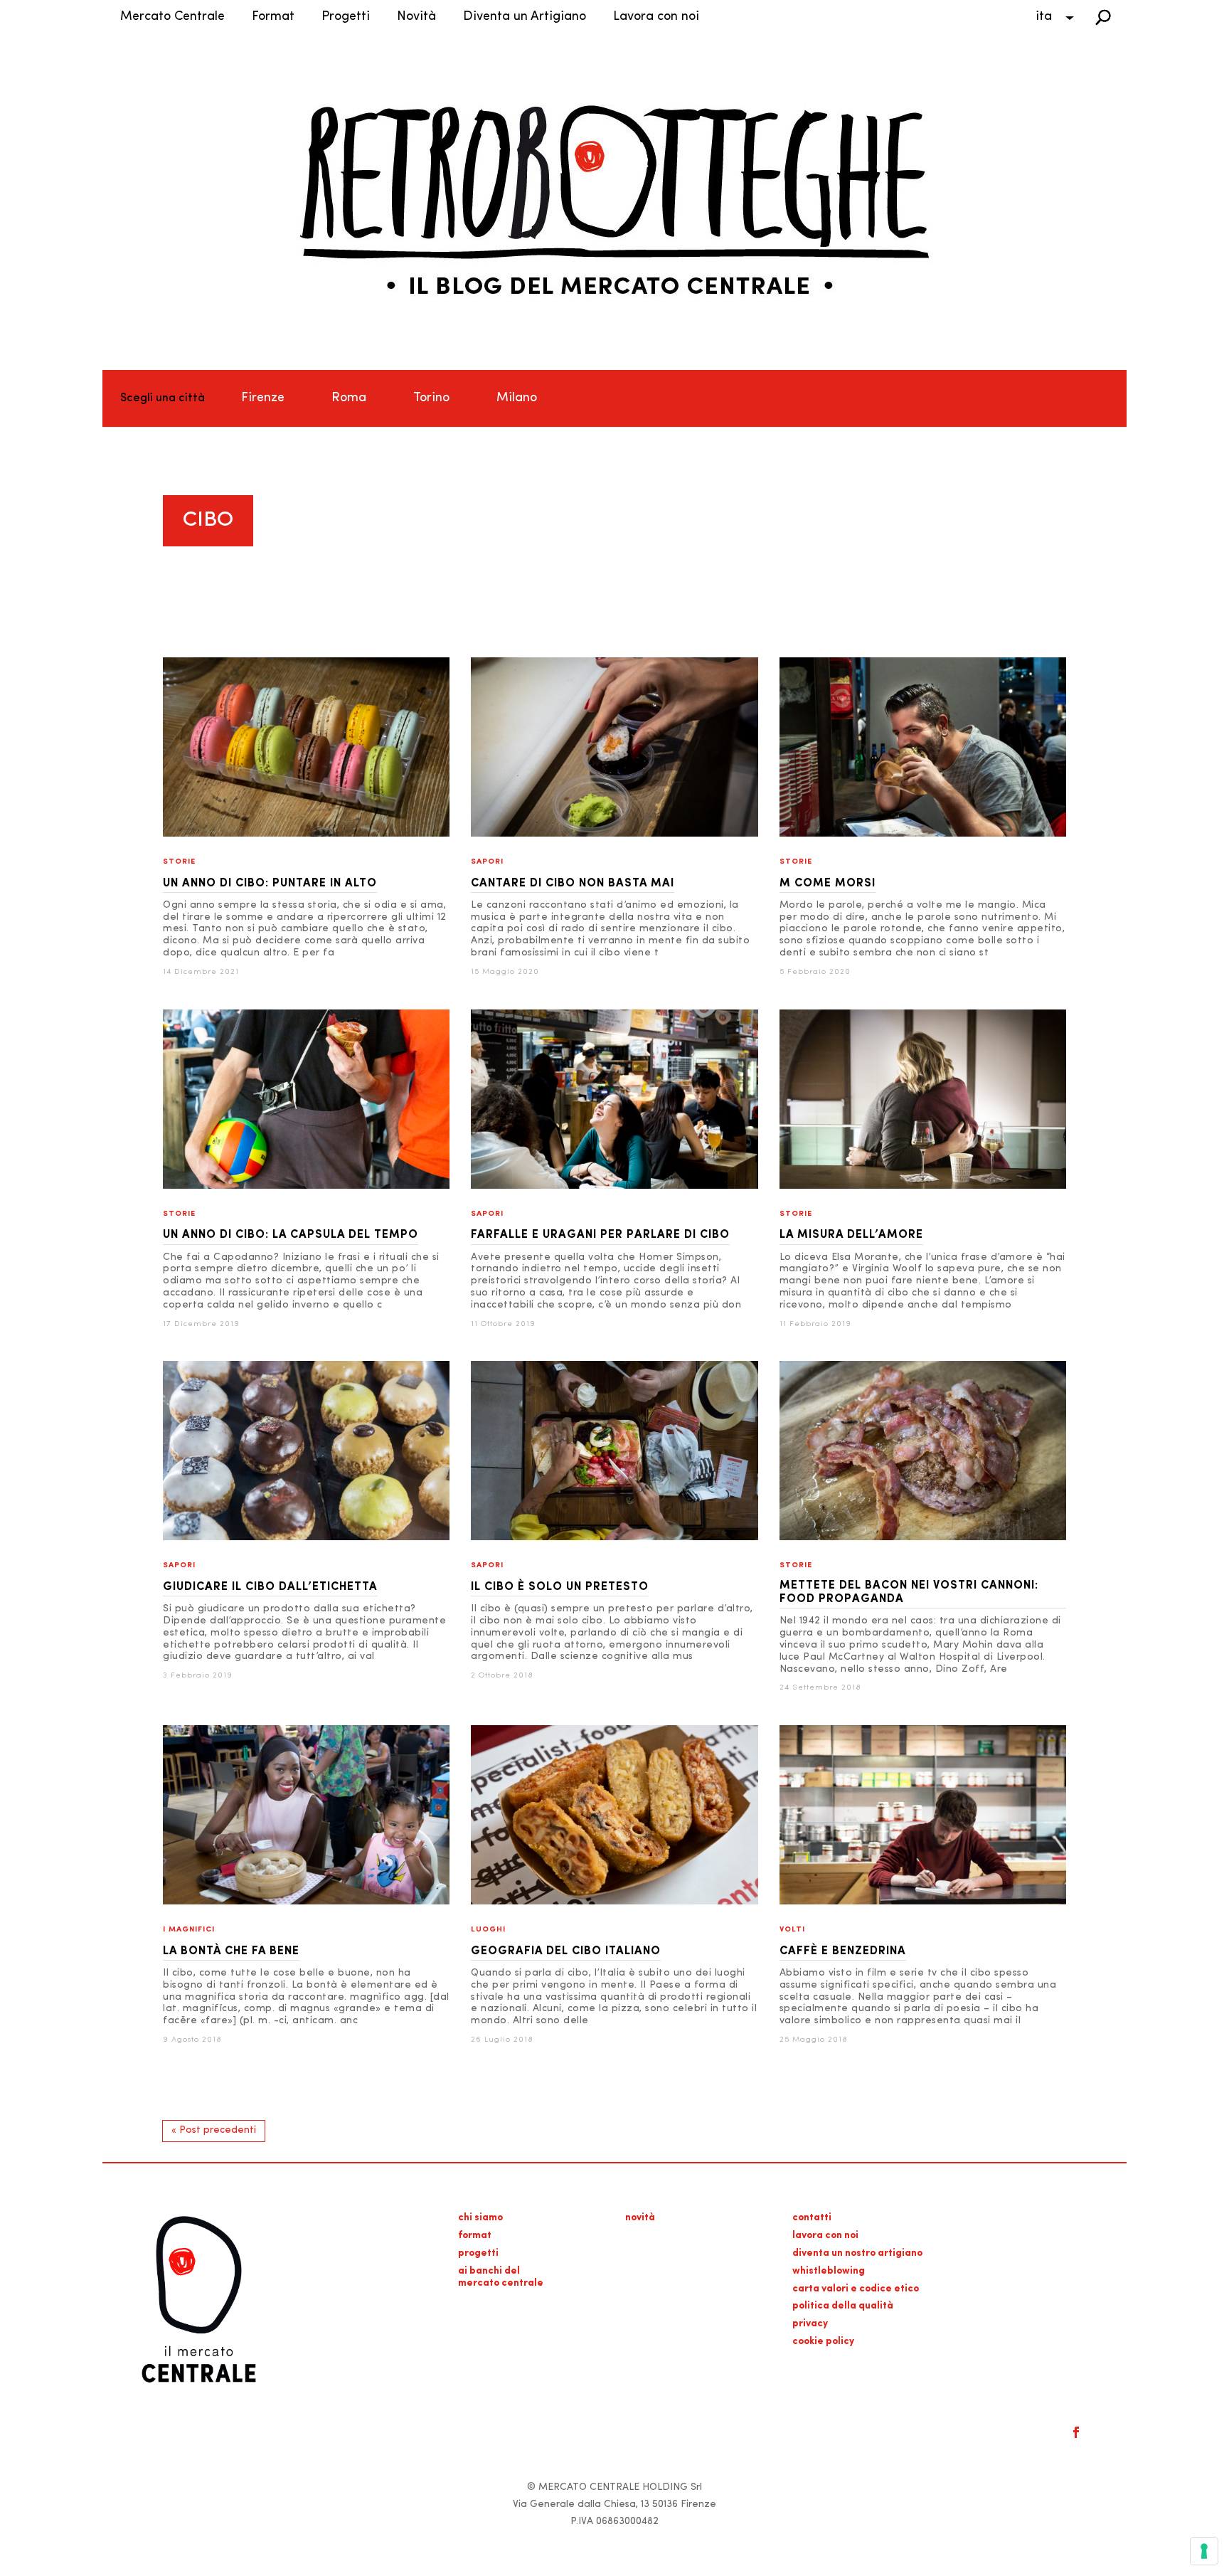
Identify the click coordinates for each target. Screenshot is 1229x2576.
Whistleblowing (829, 2271)
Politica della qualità (843, 2306)
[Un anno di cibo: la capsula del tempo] (306, 1186)
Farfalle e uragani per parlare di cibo (600, 1235)
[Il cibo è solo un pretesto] (614, 1538)
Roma (349, 398)
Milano (517, 398)
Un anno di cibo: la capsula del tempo (291, 1235)
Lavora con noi (656, 17)
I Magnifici (189, 1930)
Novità (416, 17)
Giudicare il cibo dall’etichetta (270, 1587)
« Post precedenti (214, 2130)
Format (273, 17)
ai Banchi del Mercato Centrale (501, 2277)
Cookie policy (823, 2342)
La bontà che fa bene (231, 1951)
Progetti (346, 17)
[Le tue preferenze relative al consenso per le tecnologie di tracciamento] (1204, 2551)
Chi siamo (480, 2218)
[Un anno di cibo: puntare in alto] (306, 834)
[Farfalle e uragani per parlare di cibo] (614, 1186)
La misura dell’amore (851, 1235)
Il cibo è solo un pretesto (560, 1587)
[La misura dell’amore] (923, 1186)
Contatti (812, 2218)
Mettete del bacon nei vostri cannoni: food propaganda (909, 1592)
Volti (792, 1930)
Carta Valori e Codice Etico (856, 2289)
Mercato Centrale (172, 17)
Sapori (487, 862)
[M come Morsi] (923, 834)
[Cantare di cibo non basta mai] (614, 834)
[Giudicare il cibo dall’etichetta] (306, 1538)
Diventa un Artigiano (525, 17)
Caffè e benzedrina (843, 1951)
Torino (431, 398)
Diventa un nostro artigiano (857, 2253)
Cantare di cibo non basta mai (573, 884)
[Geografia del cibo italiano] (614, 1902)
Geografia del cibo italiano (566, 1951)
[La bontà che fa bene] (306, 1902)
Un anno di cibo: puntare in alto (270, 884)
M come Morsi (828, 884)
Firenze (263, 398)
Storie (179, 862)
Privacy (810, 2324)
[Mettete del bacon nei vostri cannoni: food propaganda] (923, 1538)
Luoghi (488, 1930)
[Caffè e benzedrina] (923, 1902)
